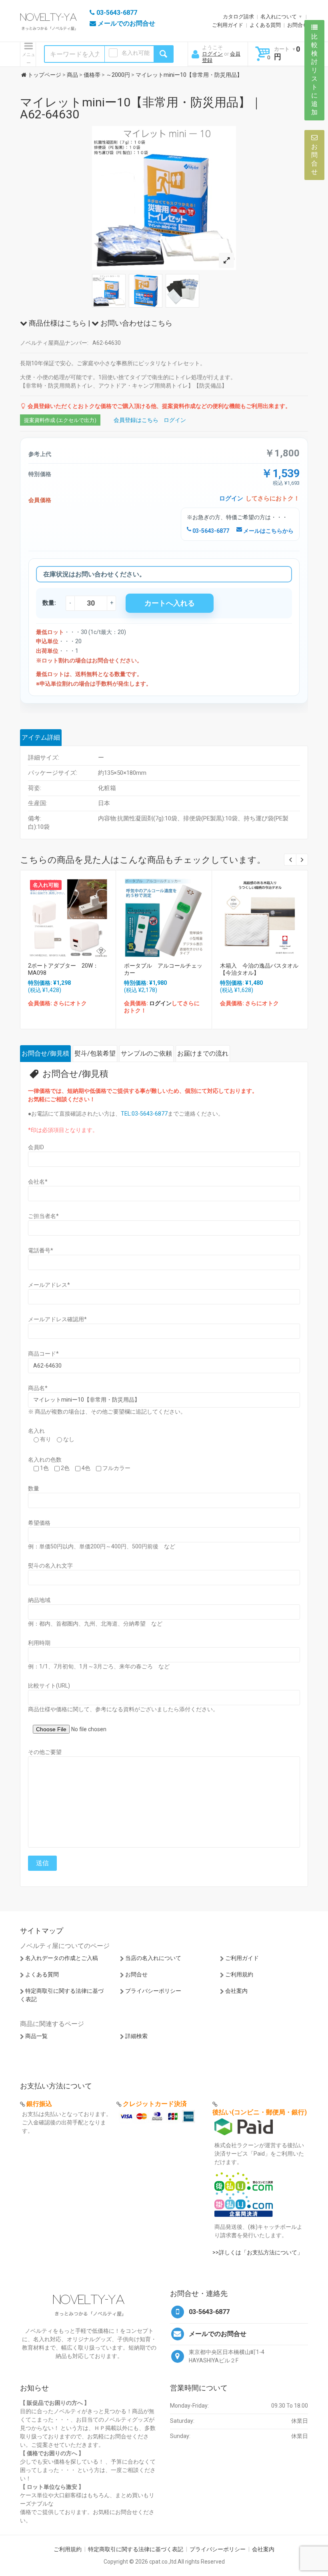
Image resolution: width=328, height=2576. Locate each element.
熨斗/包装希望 (95, 1053)
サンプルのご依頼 (146, 1053)
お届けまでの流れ (203, 1053)
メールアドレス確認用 (57, 1319)
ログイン (212, 54)
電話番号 (41, 1250)
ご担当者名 (43, 1216)
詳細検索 (136, 2036)
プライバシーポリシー (153, 1991)
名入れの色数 (45, 1460)
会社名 (38, 1182)
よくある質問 (265, 25)
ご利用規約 (239, 1974)
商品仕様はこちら (57, 323)
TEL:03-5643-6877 (144, 1114)
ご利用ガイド (228, 25)
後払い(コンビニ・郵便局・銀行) (260, 2112)
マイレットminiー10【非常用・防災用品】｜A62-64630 (141, 108)
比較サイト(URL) (49, 1686)
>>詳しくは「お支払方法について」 (258, 2252)
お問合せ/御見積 (45, 1053)
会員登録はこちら (136, 420)
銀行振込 (39, 2104)
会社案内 (236, 1991)
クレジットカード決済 (155, 2104)
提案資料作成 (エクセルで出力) (60, 420)
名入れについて (279, 17)
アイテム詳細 (41, 737)
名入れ (36, 1431)
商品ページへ (67, 916)
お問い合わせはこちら (136, 323)
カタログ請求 (238, 17)
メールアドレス (49, 1285)
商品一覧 (36, 2036)
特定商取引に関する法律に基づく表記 (136, 2549)
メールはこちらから (268, 531)
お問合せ (298, 25)
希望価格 (39, 1523)
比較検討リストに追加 (314, 74)
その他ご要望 (45, 1752)
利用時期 (39, 1643)
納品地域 (39, 1600)
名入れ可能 (136, 53)
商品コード (43, 1354)
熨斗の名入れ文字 (50, 1566)
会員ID (36, 1147)
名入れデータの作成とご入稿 (62, 1958)
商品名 (38, 1388)
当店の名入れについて (153, 1958)
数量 (34, 1488)
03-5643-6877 (210, 531)
